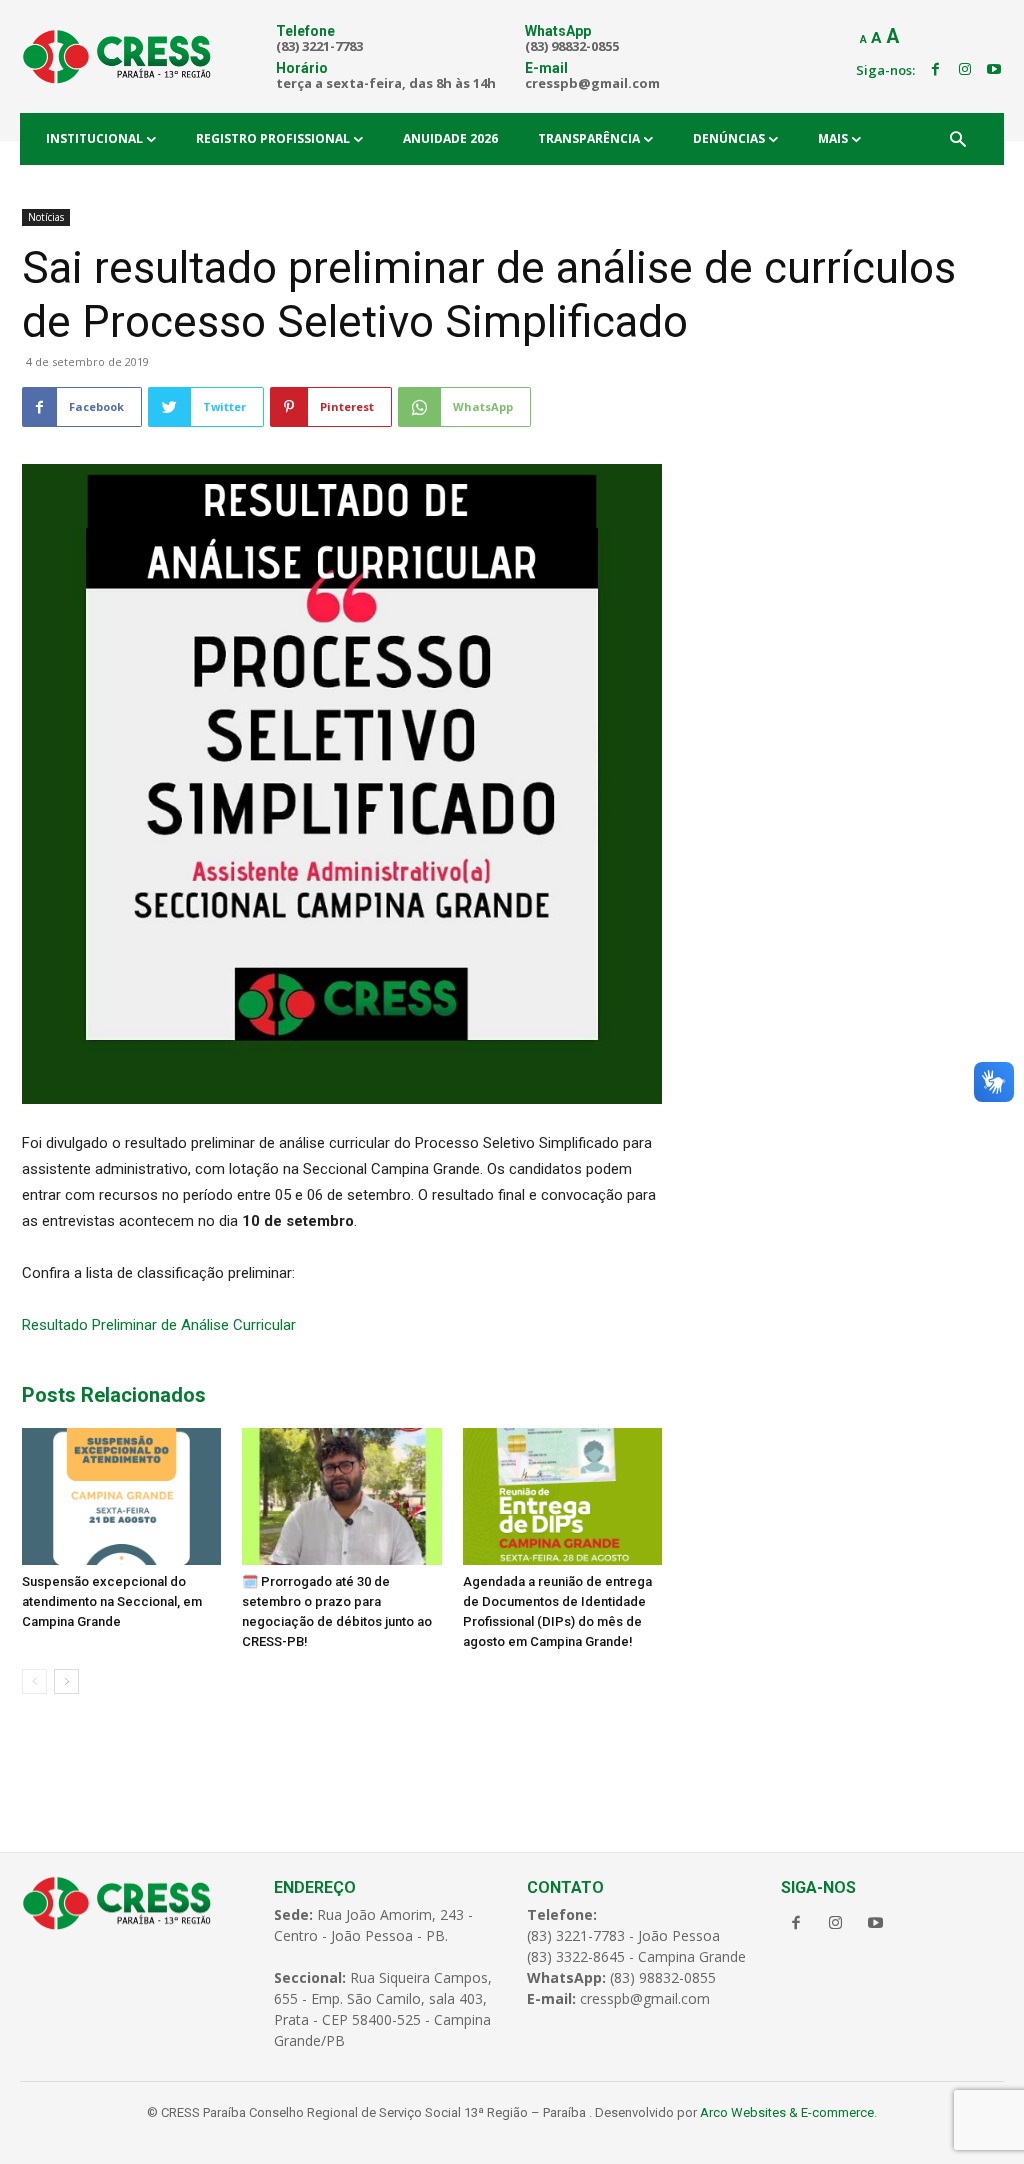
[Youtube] (994, 70)
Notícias (46, 217)
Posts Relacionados (114, 1395)
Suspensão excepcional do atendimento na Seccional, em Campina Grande (112, 1601)
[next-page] (66, 1681)
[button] (958, 141)
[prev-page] (34, 1681)
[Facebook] (935, 70)
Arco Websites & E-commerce (787, 2112)
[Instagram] (965, 70)
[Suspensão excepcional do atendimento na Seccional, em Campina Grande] (121, 1496)
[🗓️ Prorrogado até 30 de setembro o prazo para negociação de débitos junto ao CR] (341, 1496)
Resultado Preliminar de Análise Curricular (159, 1325)
